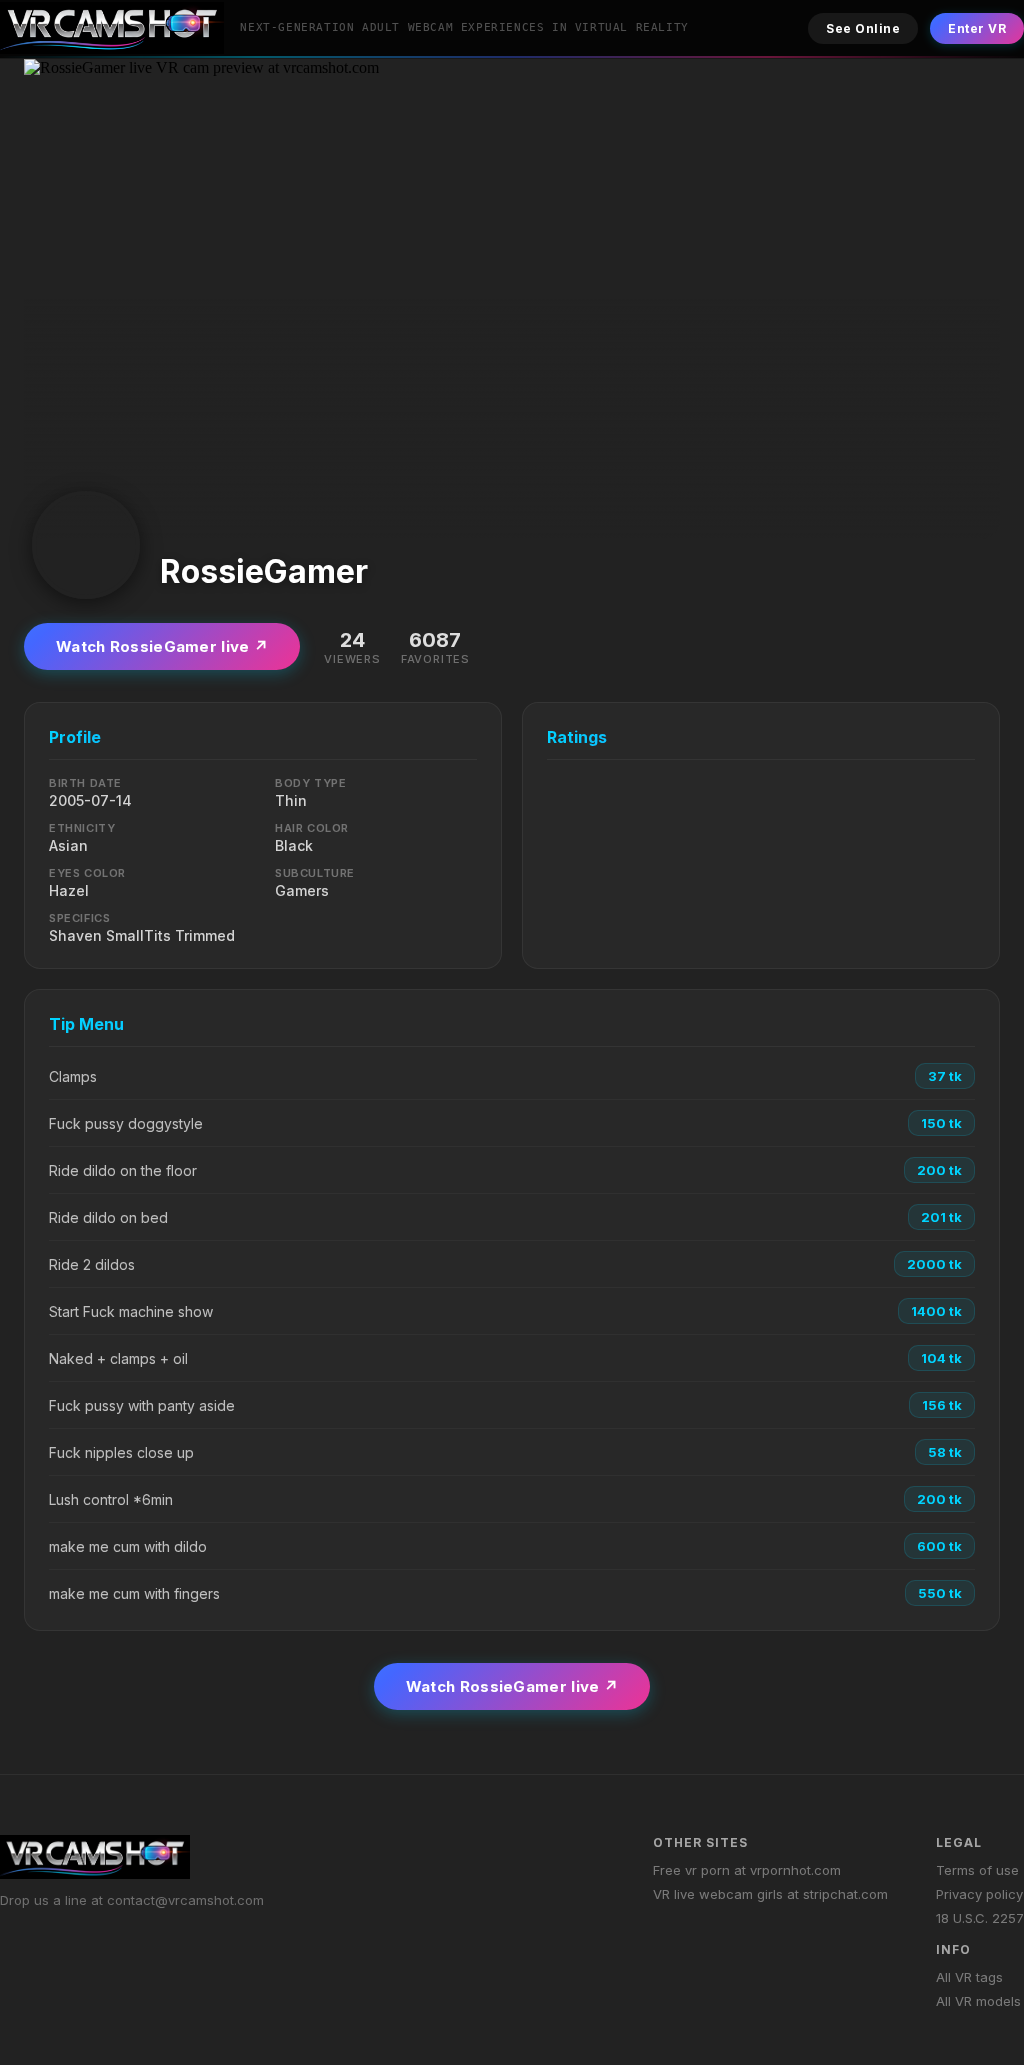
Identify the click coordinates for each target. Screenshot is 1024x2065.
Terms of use (977, 1870)
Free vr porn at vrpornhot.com (747, 1870)
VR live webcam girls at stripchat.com (770, 1894)
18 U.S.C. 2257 (980, 1918)
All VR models (978, 2001)
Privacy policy (979, 1894)
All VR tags (969, 1977)
